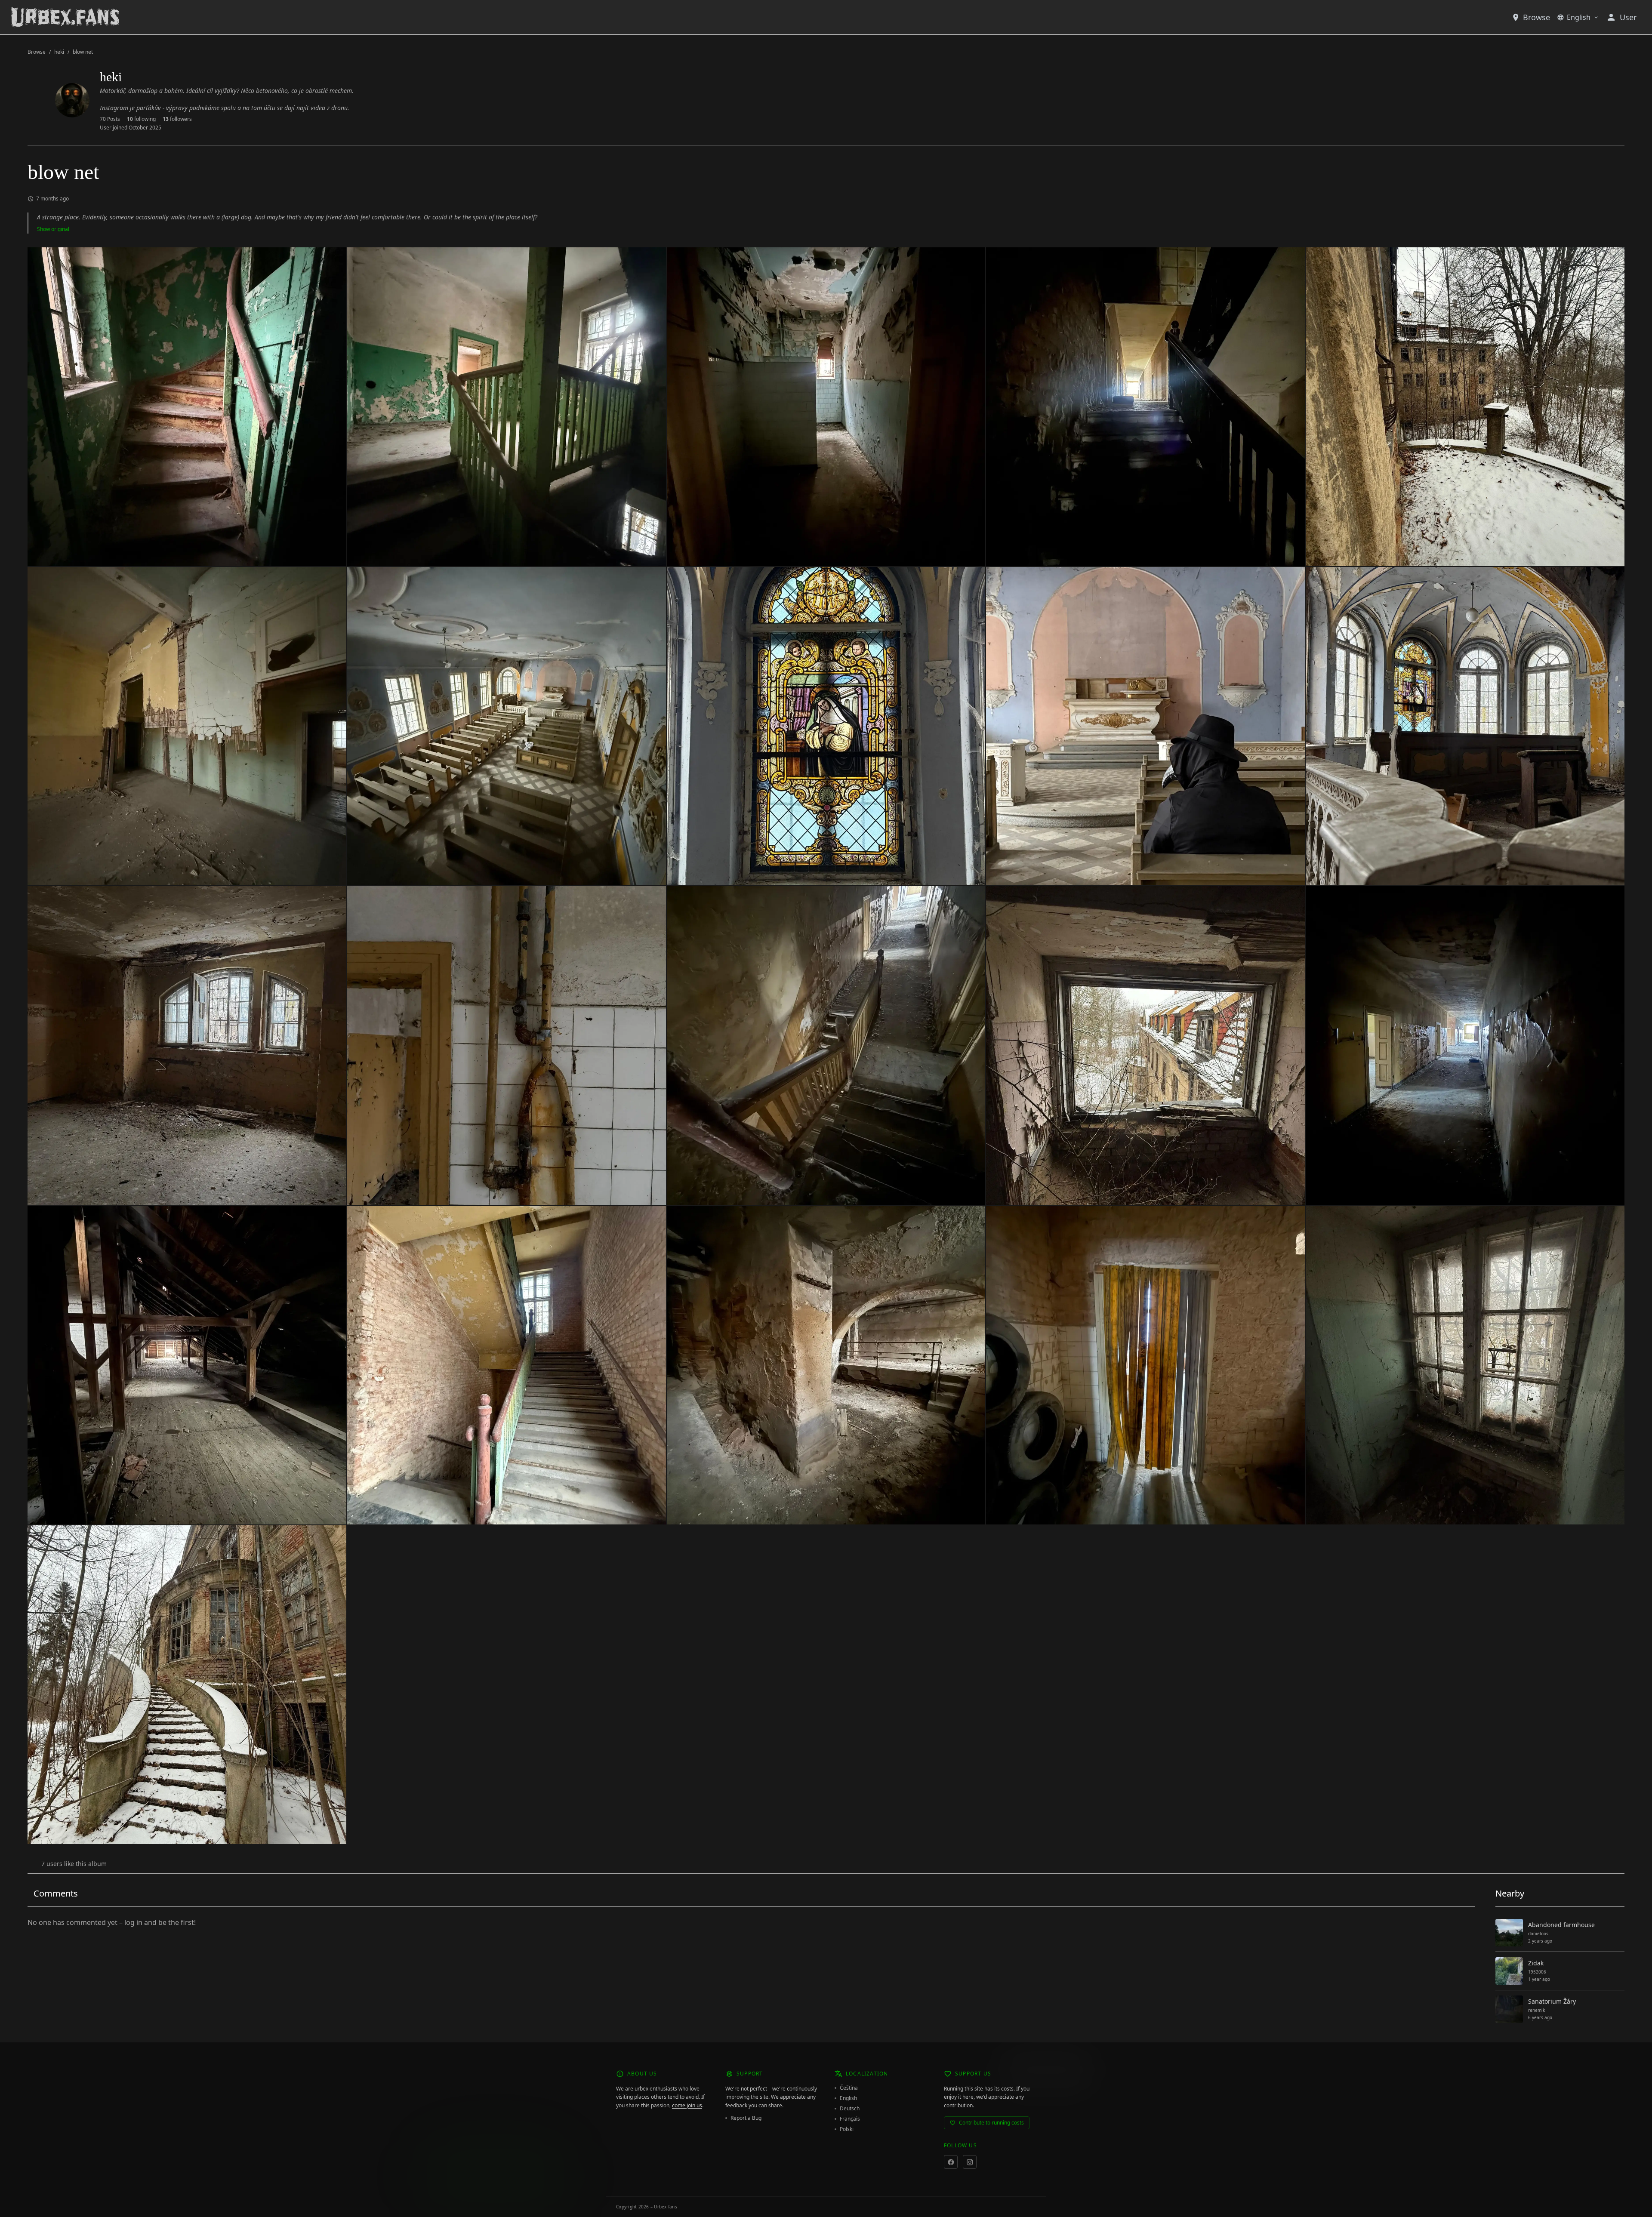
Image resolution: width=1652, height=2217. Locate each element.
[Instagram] (970, 2162)
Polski (847, 2129)
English (1579, 17)
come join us (687, 2105)
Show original (53, 229)
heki (59, 52)
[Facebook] (951, 2162)
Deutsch (850, 2109)
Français (850, 2119)
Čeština (849, 2088)
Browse (1536, 17)
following (141, 119)
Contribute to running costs (991, 2123)
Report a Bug (746, 2118)
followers (177, 119)
